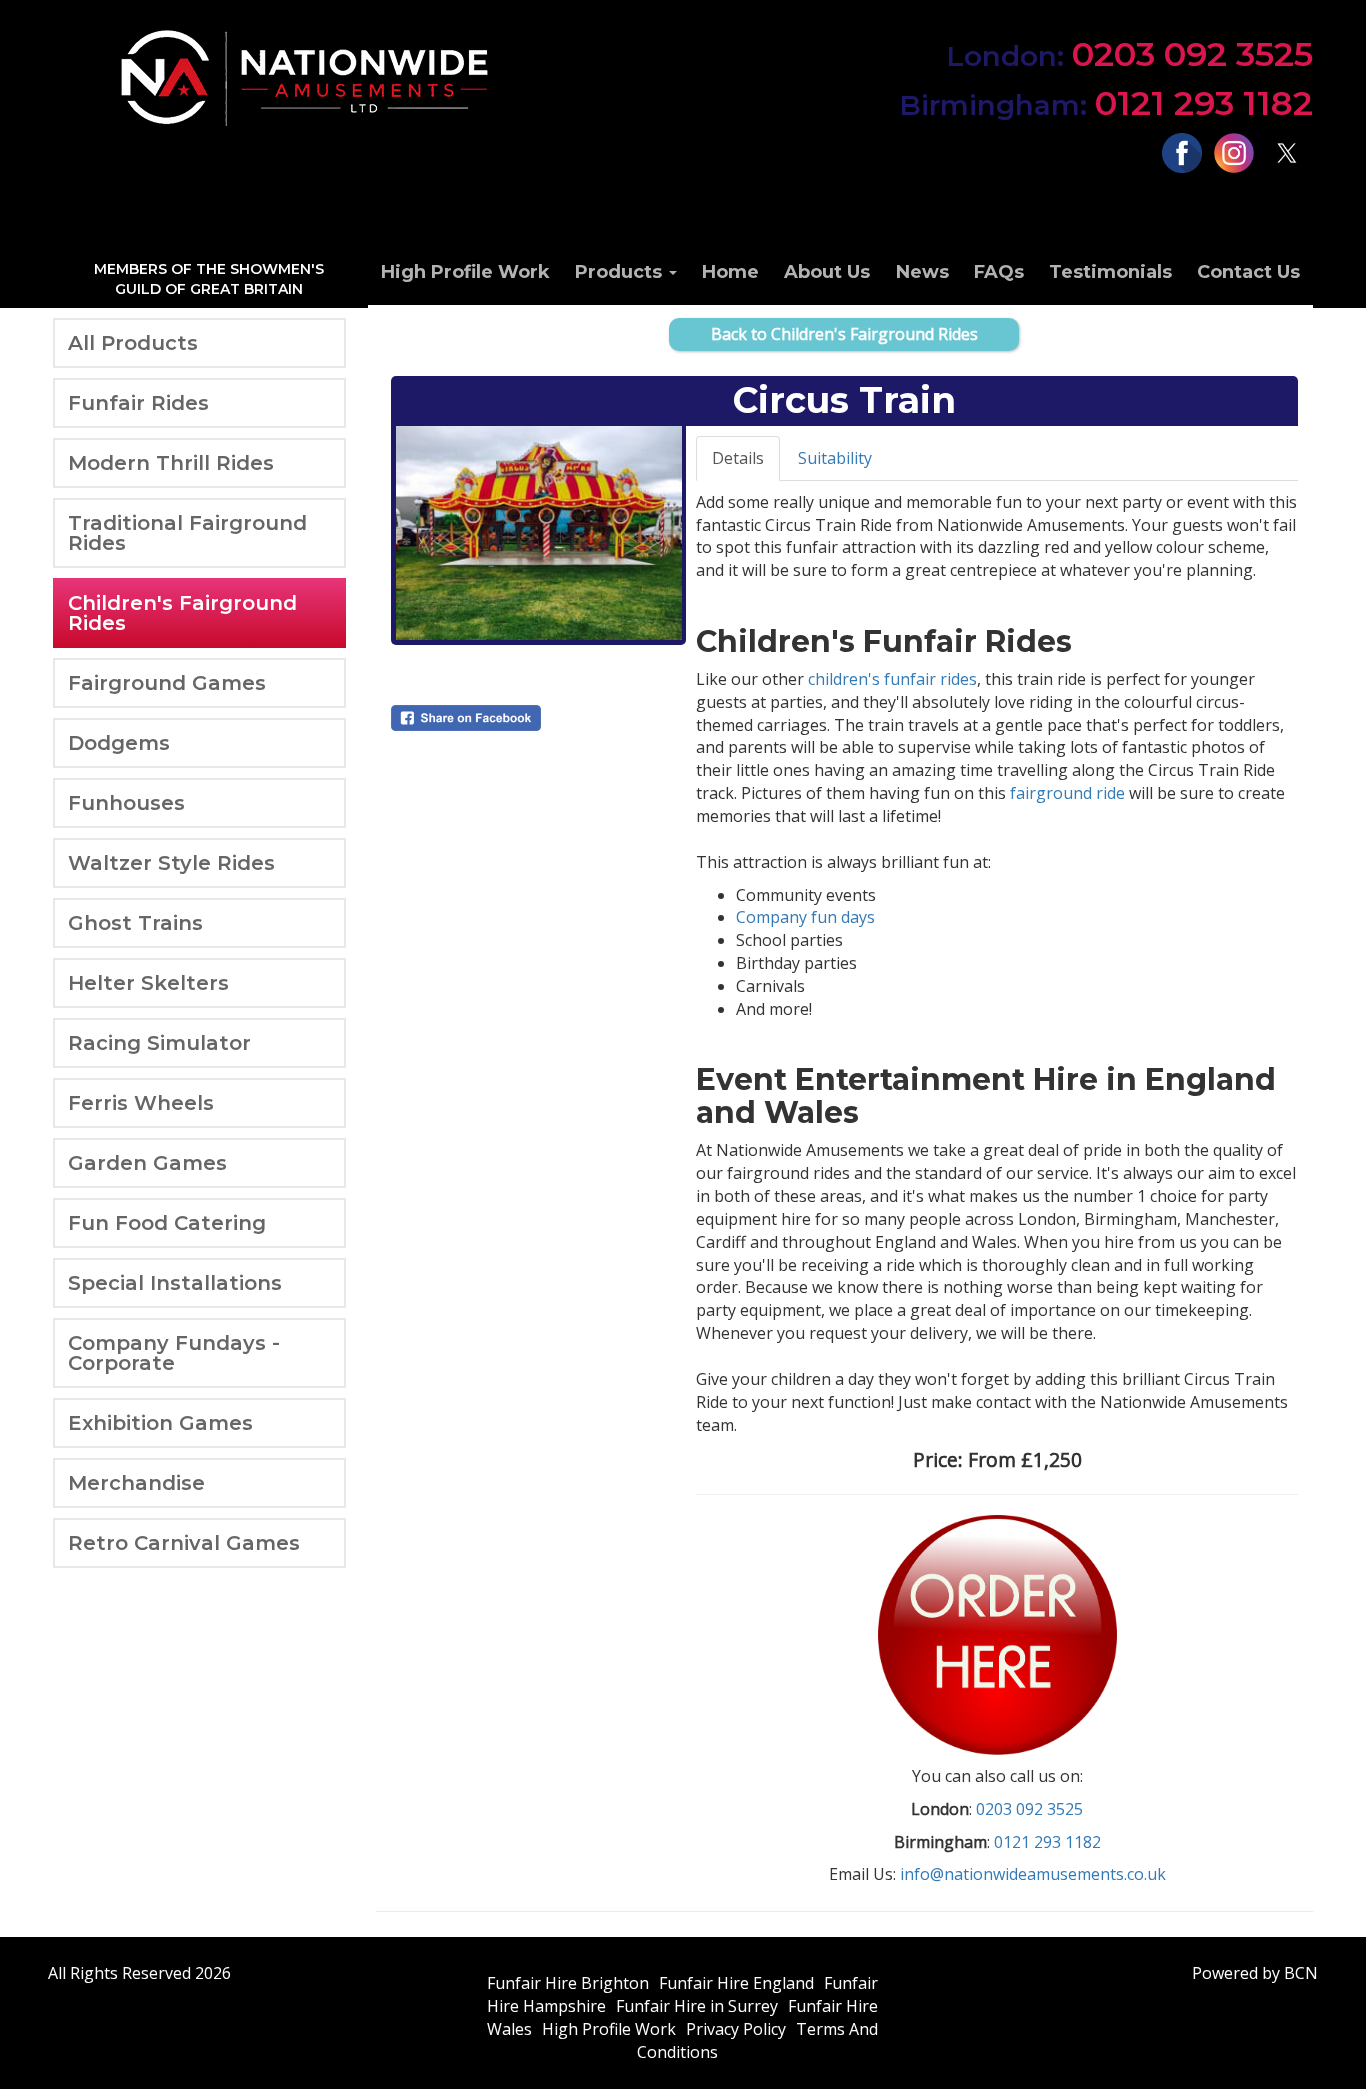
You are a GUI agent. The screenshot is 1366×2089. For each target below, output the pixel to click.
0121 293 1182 (1106, 103)
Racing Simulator (159, 1043)
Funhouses (126, 803)
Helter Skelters (148, 983)
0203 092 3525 (1129, 54)
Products (621, 272)
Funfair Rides (138, 403)
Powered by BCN (1255, 1973)
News (922, 272)
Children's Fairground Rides (182, 613)
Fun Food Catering (167, 1223)
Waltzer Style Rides (171, 863)
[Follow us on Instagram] (1234, 152)
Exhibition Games (160, 1423)
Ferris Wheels (141, 1103)
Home (730, 272)
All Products (133, 343)
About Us (827, 272)
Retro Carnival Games (184, 1543)
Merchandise (136, 1483)
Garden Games (147, 1163)
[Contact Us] (997, 1633)
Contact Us (1248, 272)
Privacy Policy (736, 2029)
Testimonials (1110, 272)
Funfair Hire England (736, 1983)
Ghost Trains (135, 923)
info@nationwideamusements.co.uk (1033, 1874)
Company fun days (805, 917)
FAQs (999, 272)
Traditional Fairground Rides (187, 533)
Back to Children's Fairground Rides (844, 334)
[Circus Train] (539, 533)
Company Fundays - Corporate (174, 1353)
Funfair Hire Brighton (568, 1983)
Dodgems (119, 743)
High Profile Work (465, 272)
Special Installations (175, 1283)
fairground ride (1067, 793)
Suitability (835, 458)
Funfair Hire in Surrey (697, 2006)
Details (738, 458)
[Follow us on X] (1286, 152)
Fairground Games (167, 683)
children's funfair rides (892, 679)
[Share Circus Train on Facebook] (539, 718)
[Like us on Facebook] (1181, 152)
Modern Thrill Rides (171, 463)
